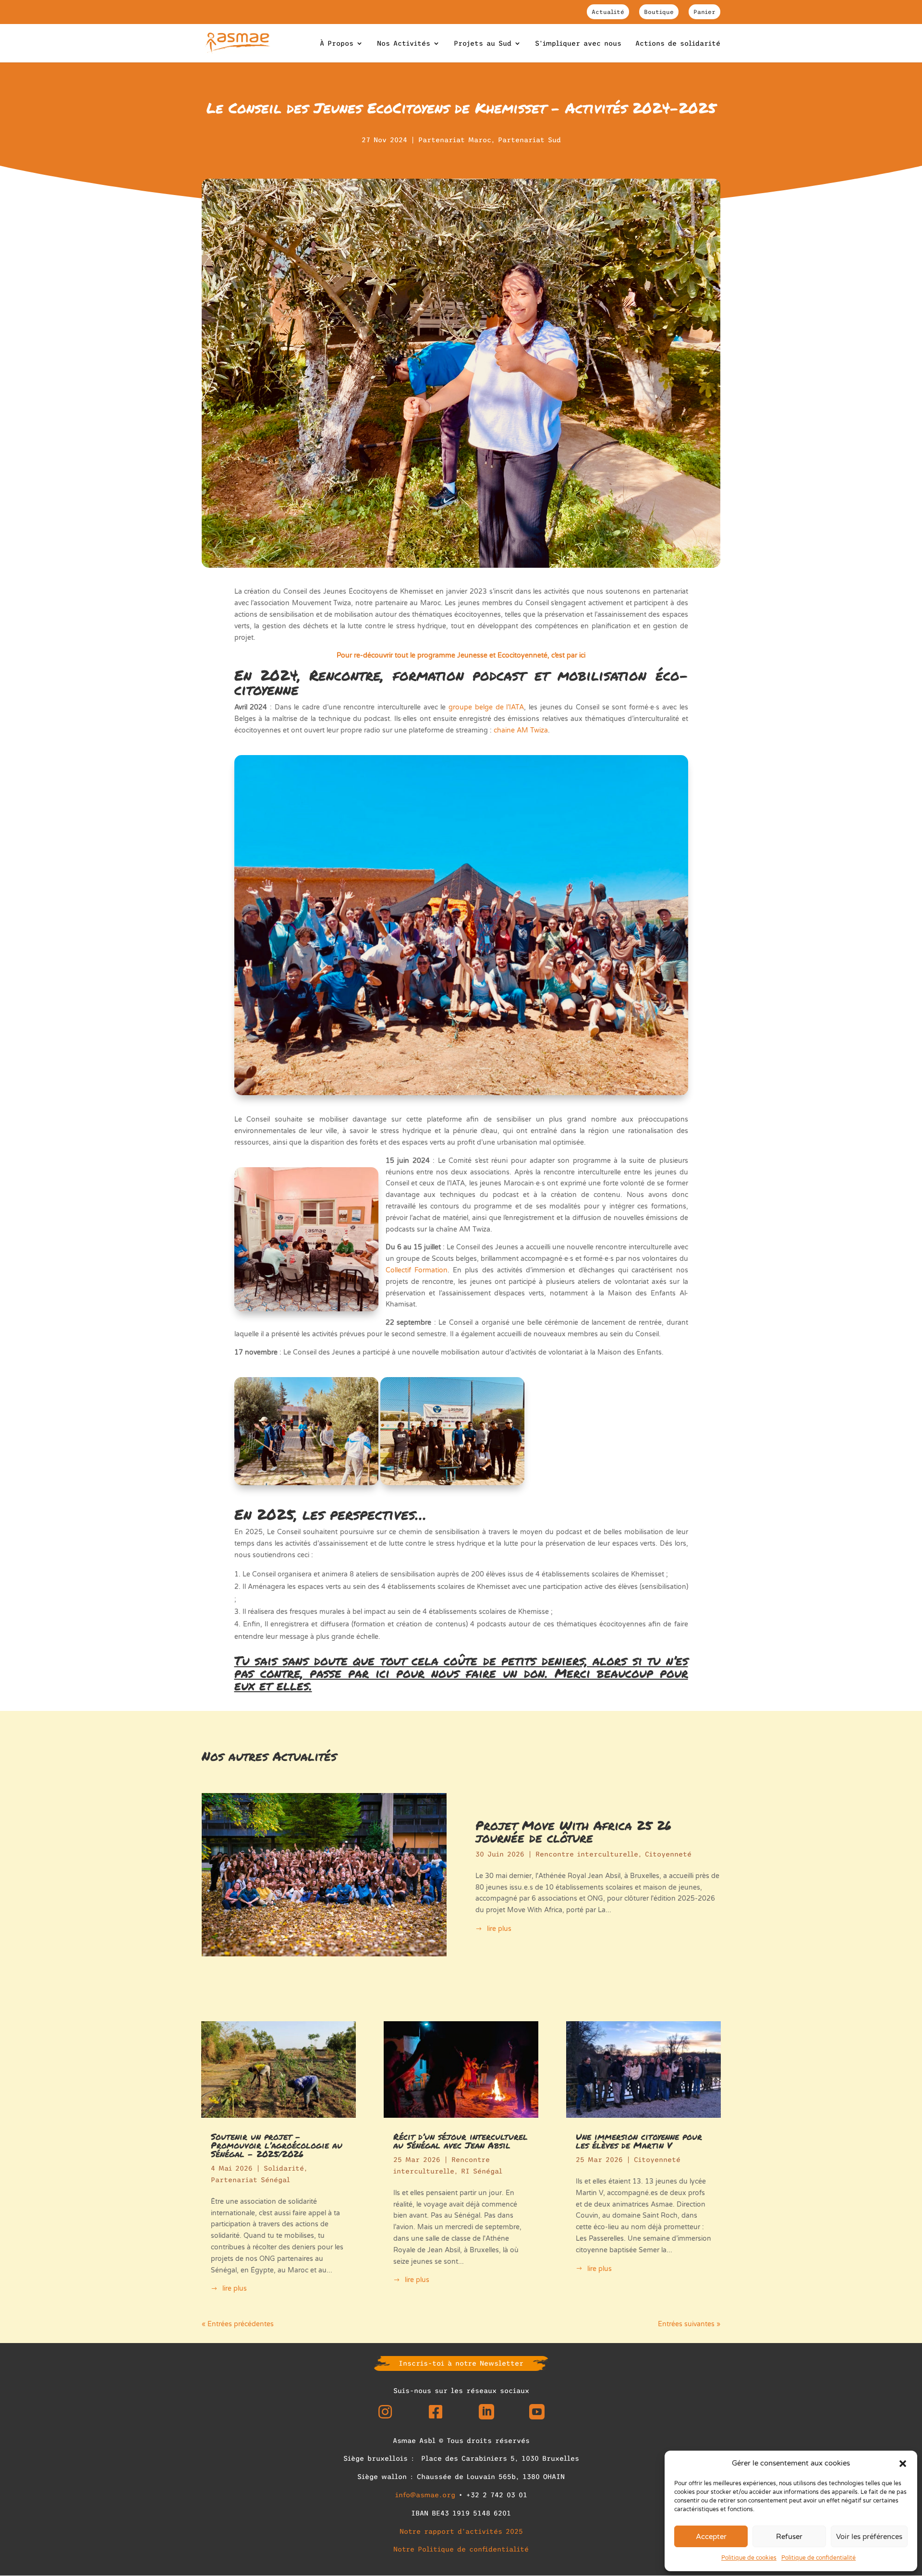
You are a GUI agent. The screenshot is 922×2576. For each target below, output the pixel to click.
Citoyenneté (668, 1854)
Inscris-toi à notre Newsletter (461, 2363)
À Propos (337, 43)
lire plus (499, 1929)
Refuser (789, 2537)
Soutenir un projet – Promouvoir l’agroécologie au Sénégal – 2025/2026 (277, 2145)
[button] (903, 2464)
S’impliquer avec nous (578, 43)
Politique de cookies (749, 2558)
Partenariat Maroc (455, 140)
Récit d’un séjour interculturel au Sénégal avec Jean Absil (461, 2141)
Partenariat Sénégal (250, 2180)
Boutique (659, 12)
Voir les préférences (869, 2537)
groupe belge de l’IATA (486, 707)
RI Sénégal (482, 2171)
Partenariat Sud (529, 140)
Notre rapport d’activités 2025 (461, 2531)
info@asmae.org (425, 2495)
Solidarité (284, 2168)
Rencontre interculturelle (587, 1854)
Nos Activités (404, 43)
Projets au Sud (483, 43)
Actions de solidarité (678, 43)
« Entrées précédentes (238, 2324)
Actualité (608, 12)
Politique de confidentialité (819, 2558)
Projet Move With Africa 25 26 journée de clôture (573, 1831)
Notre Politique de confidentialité (461, 2549)
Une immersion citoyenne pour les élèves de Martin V (639, 2141)
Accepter (711, 2537)
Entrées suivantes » (689, 2324)
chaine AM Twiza (521, 730)
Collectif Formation (417, 1270)
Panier (704, 12)
